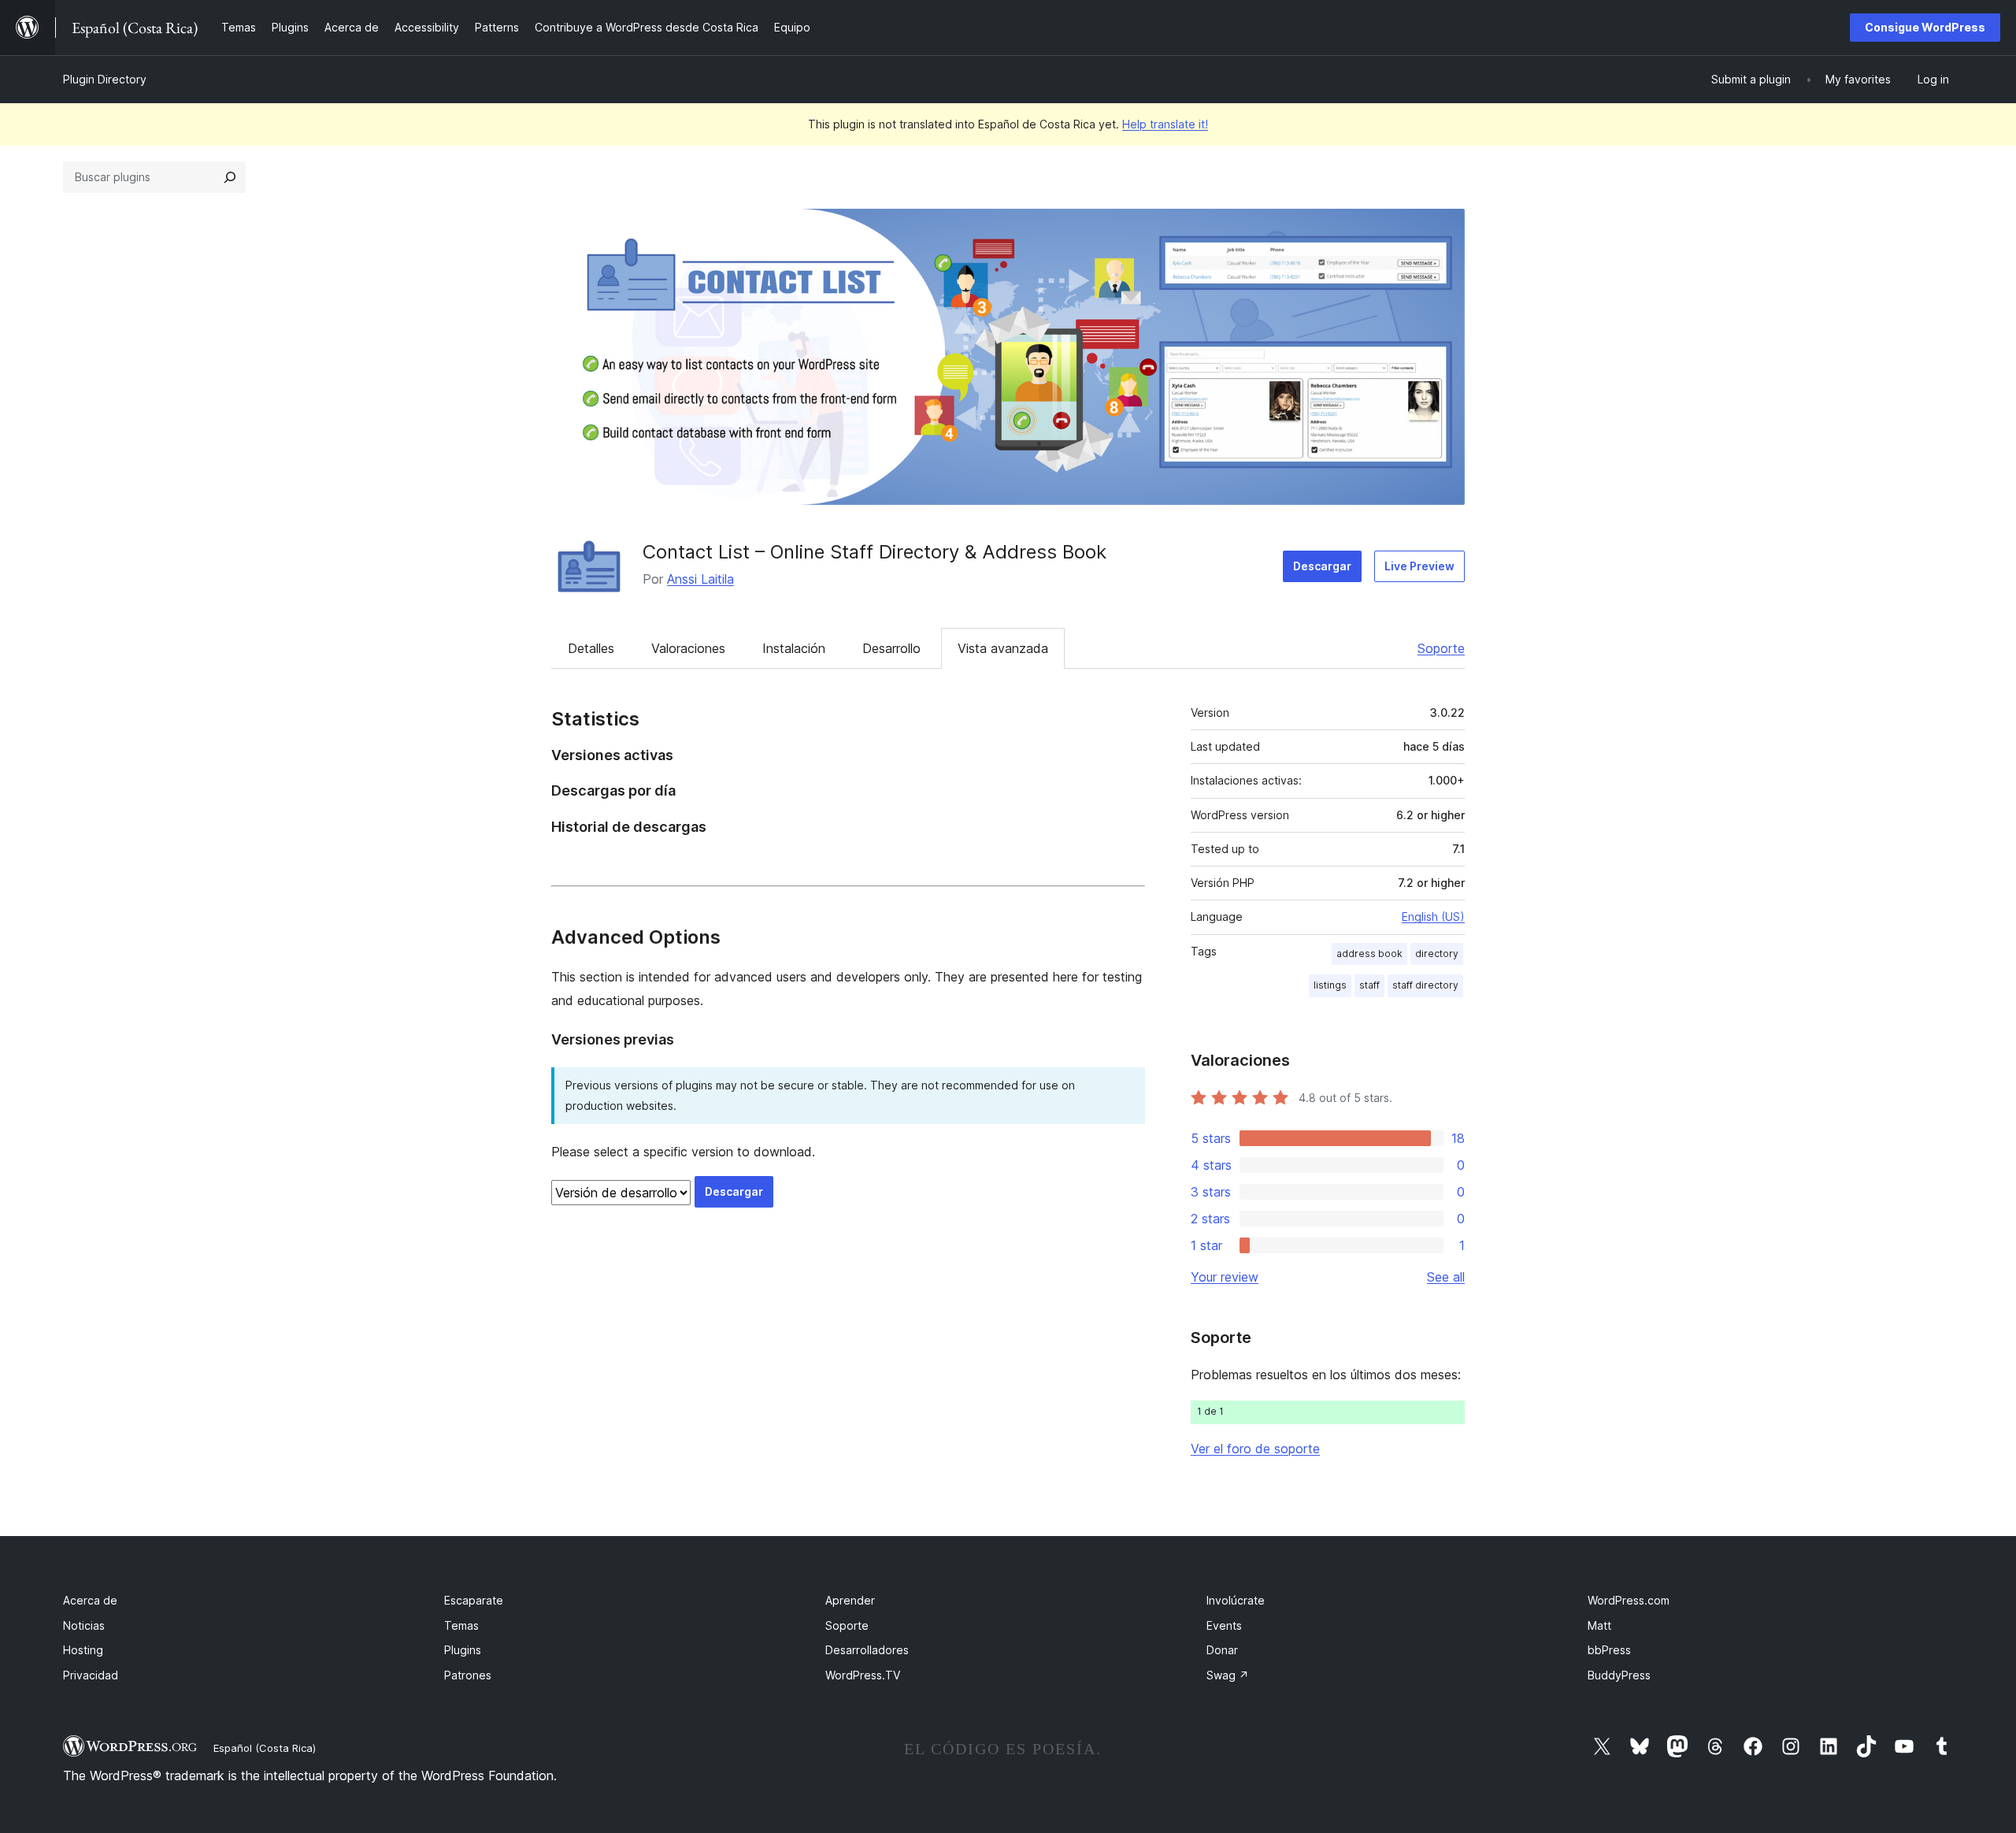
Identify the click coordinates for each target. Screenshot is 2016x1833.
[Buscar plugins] (230, 177)
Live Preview (1419, 566)
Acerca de (90, 1600)
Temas (461, 1625)
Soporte (1441, 648)
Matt (1599, 1625)
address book (1369, 954)
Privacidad (91, 1675)
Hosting (83, 1650)
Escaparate (474, 1600)
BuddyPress (1619, 1675)
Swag (1228, 1675)
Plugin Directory (105, 79)
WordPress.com (1629, 1600)
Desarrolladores (867, 1650)
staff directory (1425, 985)
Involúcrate (1236, 1600)
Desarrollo (891, 648)
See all (1446, 1277)
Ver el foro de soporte (1255, 1449)
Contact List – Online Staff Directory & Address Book (875, 552)
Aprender (850, 1600)
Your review (1225, 1277)
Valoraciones (688, 648)
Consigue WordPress (1925, 27)
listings (1330, 985)
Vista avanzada (1003, 648)
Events (1224, 1625)
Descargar (1322, 566)
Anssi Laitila (700, 579)
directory (1437, 954)
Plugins (463, 1650)
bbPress (1609, 1650)
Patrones (468, 1675)
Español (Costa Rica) (265, 1748)
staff (1369, 985)
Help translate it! (1165, 124)
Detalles (591, 648)
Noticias (84, 1625)
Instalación (794, 648)
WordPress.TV (863, 1675)
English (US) (1433, 916)
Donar (1222, 1650)
